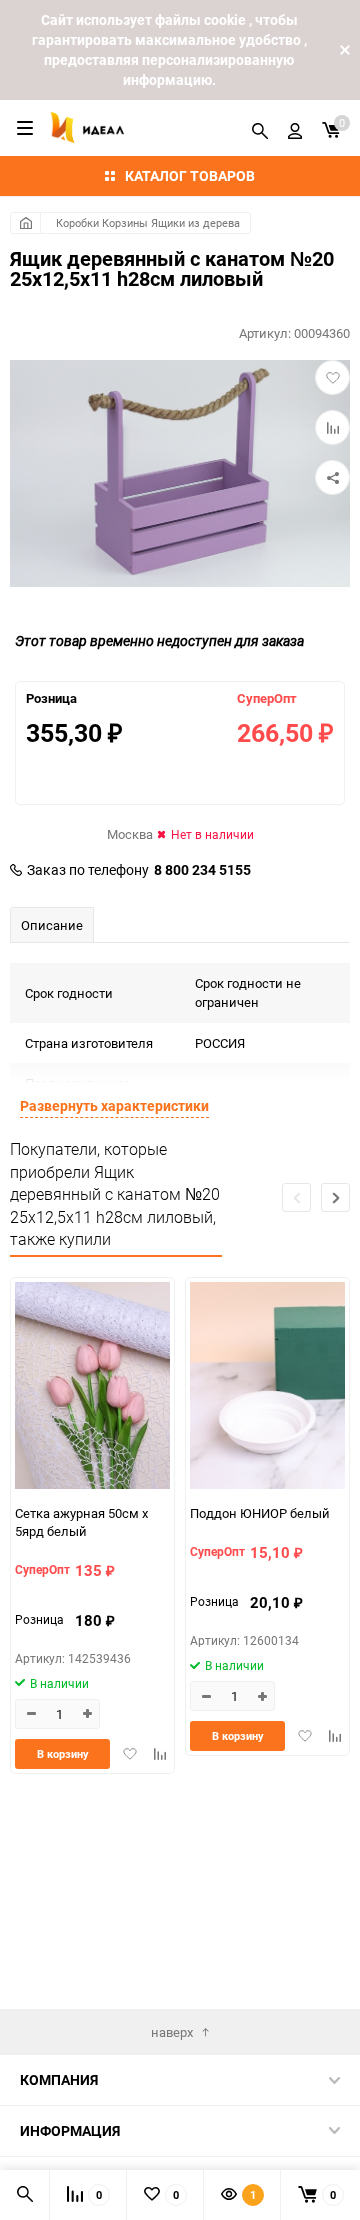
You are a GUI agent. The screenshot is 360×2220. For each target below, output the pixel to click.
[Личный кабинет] (295, 128)
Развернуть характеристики (114, 1105)
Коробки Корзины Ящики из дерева (148, 222)
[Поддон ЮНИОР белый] (267, 1387)
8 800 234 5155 (202, 870)
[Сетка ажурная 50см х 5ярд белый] (92, 1387)
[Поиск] (260, 128)
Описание (52, 925)
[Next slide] (335, 1197)
